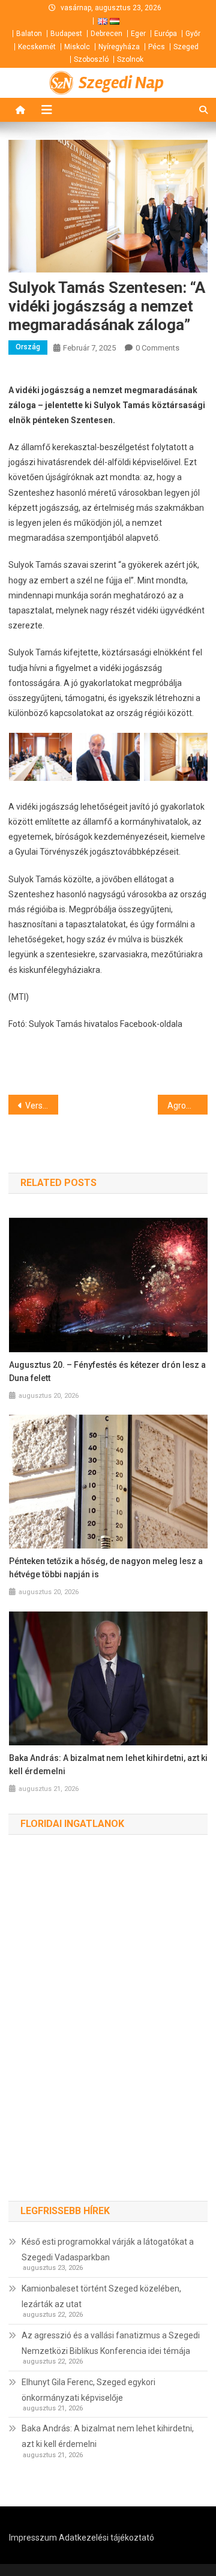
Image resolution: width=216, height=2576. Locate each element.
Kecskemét (37, 47)
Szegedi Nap (121, 83)
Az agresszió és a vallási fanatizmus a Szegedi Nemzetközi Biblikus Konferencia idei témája (111, 2343)
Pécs (157, 47)
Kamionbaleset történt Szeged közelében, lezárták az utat (101, 2296)
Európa (166, 34)
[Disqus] (108, 2030)
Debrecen (106, 34)
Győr (193, 34)
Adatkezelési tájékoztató (106, 2538)
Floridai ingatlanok (72, 1824)
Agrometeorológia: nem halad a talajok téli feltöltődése (187, 1106)
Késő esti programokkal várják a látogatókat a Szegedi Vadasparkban (108, 2249)
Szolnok (130, 59)
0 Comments (157, 348)
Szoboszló (91, 59)
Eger (138, 34)
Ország (28, 347)
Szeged (186, 47)
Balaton (29, 34)
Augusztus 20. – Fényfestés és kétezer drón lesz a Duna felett (107, 1371)
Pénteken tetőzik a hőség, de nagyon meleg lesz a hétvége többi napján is (106, 1568)
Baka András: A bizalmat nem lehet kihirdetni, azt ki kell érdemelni (108, 1765)
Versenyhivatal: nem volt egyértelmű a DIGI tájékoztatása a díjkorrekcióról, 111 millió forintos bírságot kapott (42, 1106)
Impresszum (33, 2538)
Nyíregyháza (119, 47)
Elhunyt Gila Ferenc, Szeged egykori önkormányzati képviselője (88, 2390)
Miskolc (77, 47)
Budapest (66, 34)
